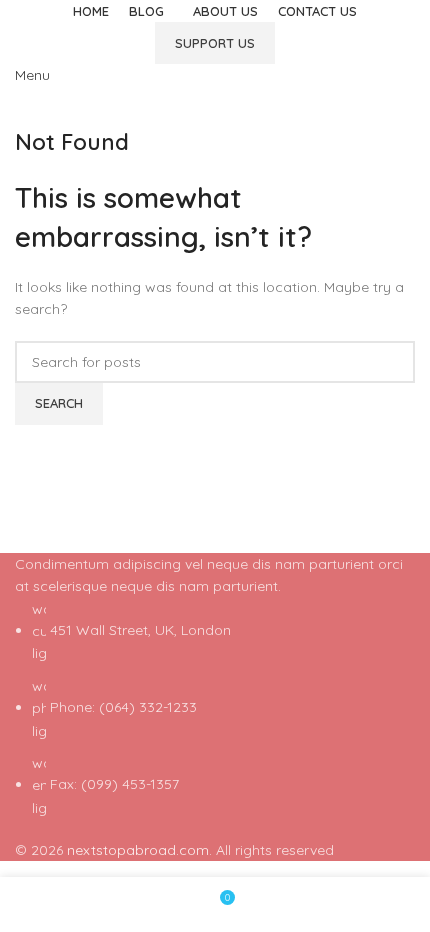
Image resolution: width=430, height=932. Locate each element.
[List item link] (215, 709)
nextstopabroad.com (138, 850)
